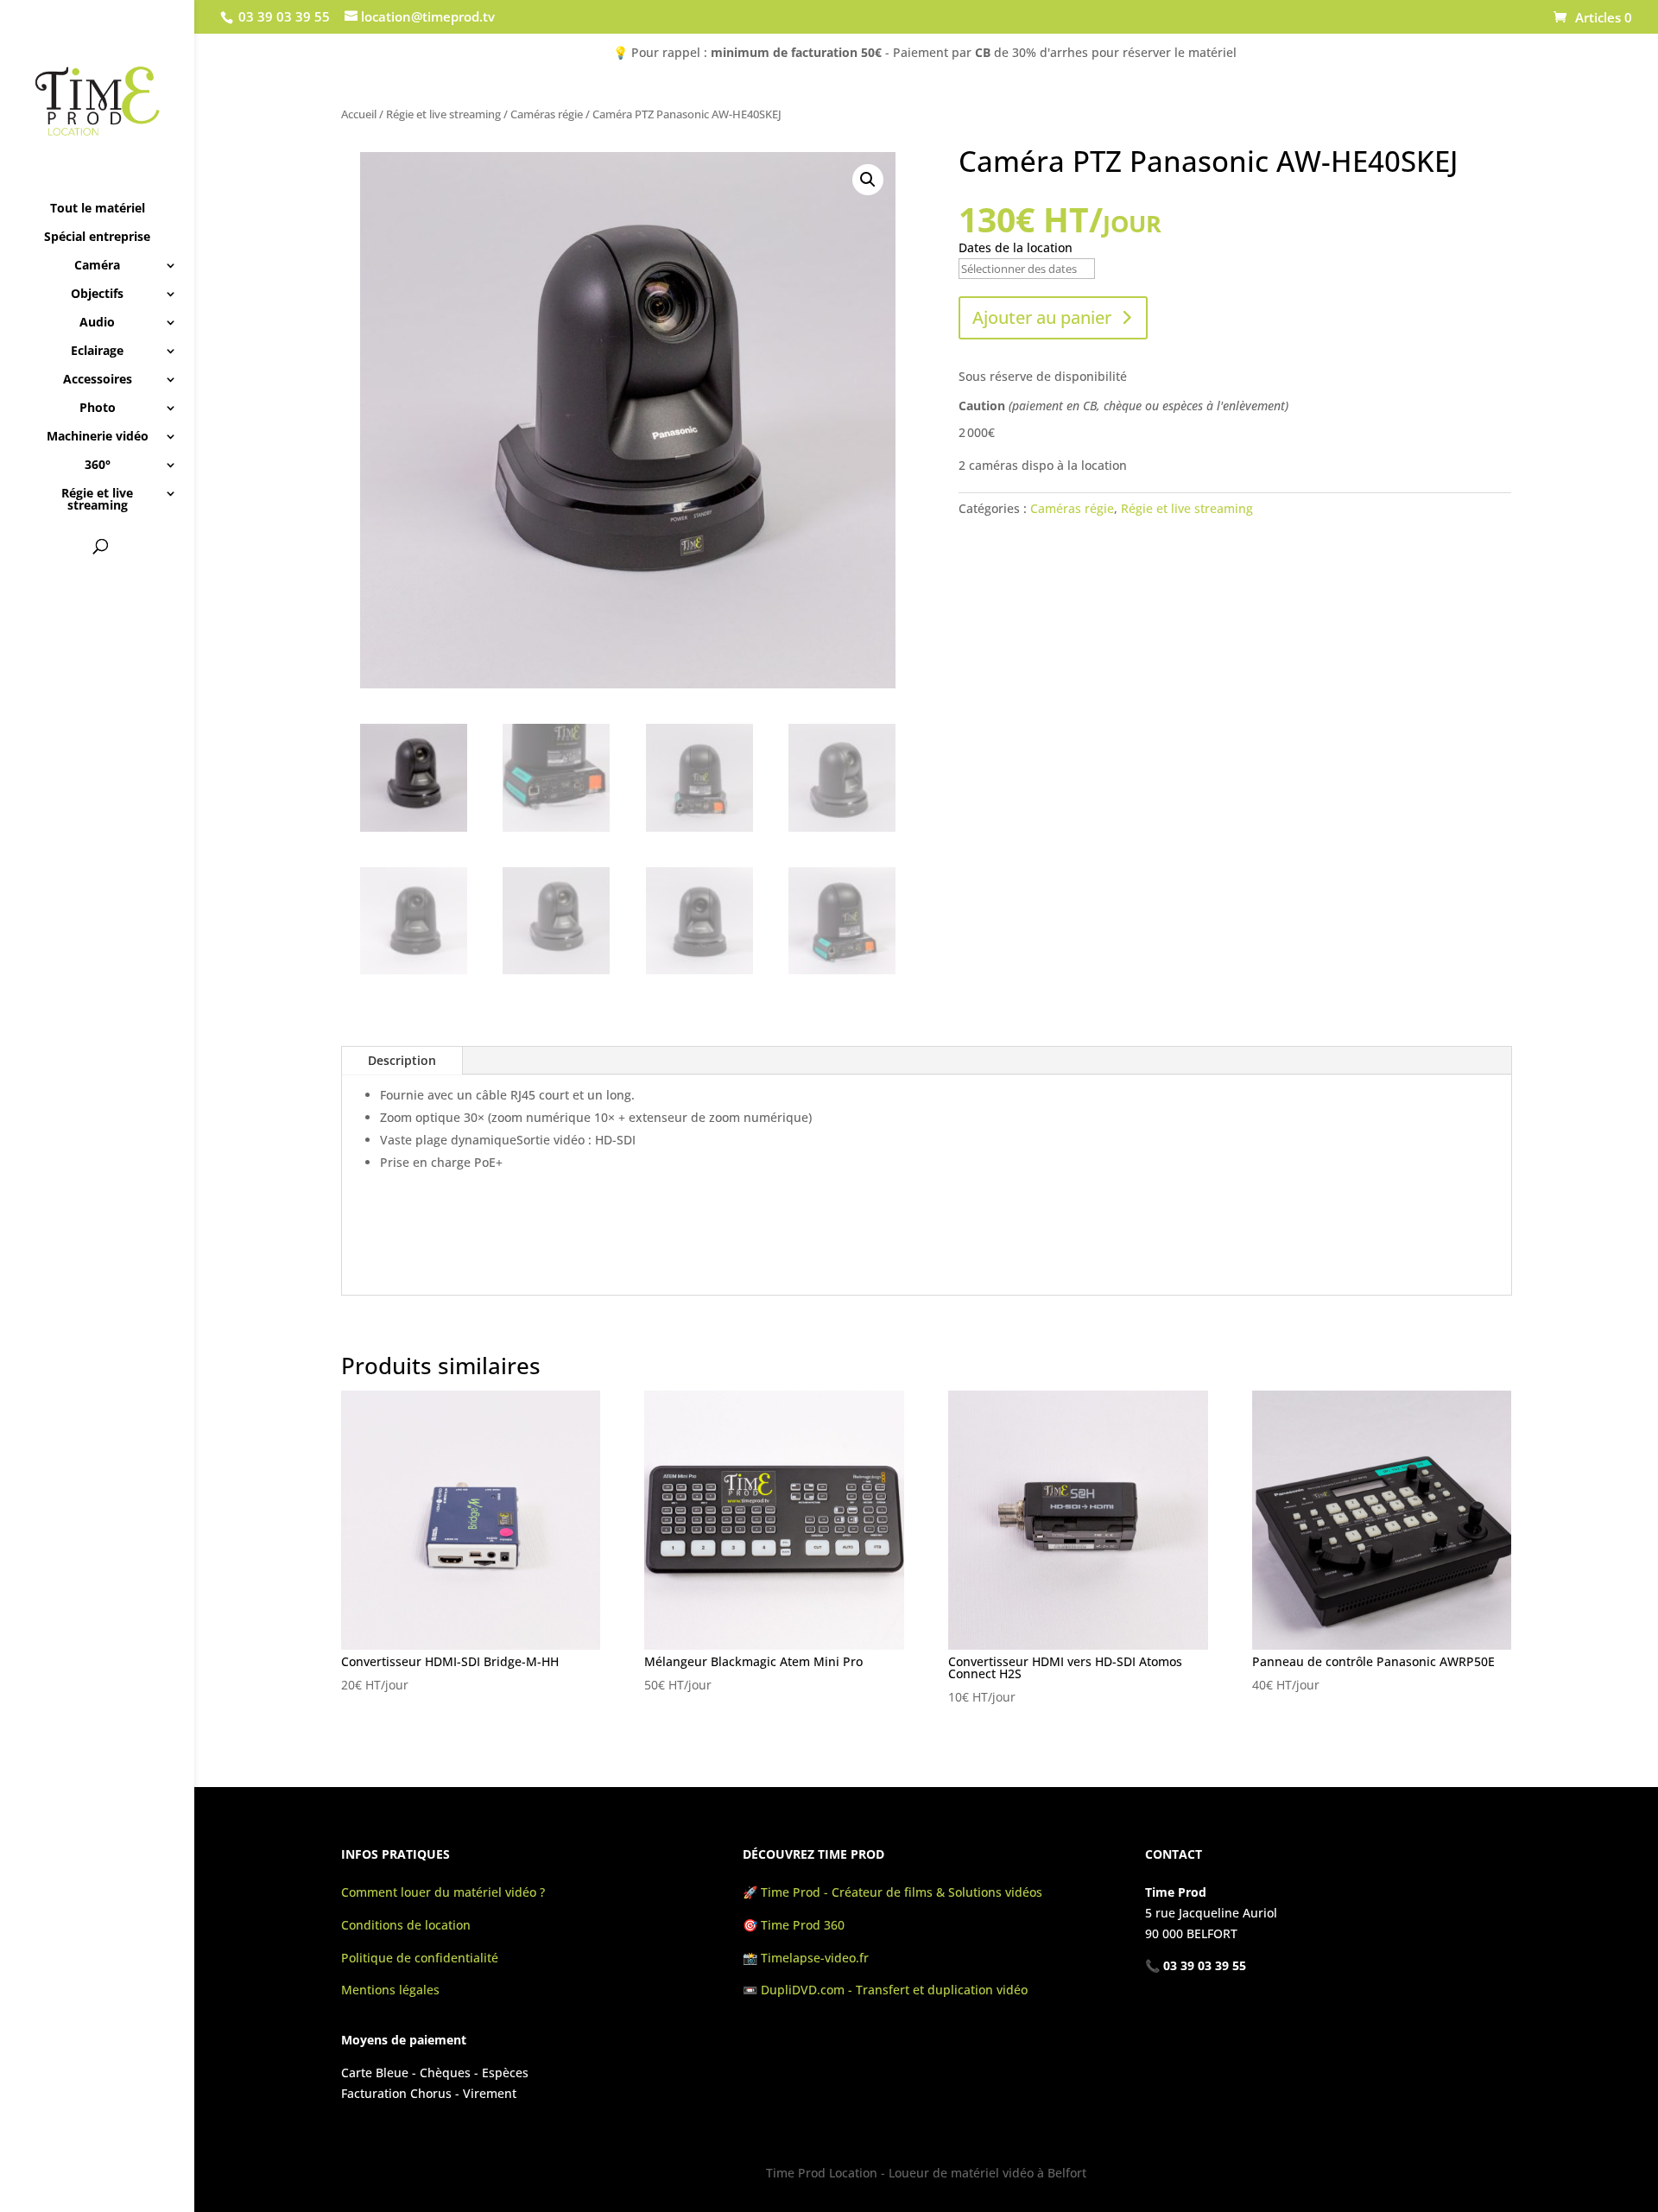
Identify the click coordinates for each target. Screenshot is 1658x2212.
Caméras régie (547, 114)
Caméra (97, 266)
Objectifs (97, 295)
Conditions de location (406, 1925)
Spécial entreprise (97, 238)
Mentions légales (390, 1990)
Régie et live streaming (97, 500)
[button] (868, 180)
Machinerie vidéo (98, 437)
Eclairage (97, 352)
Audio (97, 323)
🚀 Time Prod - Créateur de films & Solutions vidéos (892, 1892)
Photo (98, 409)
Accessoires (98, 380)
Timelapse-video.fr (816, 1958)
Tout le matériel (98, 209)
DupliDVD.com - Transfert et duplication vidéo (894, 1990)
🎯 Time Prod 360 (794, 1925)
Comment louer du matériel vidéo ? (443, 1892)
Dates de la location (1016, 247)
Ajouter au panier (1042, 317)
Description (402, 1060)
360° (98, 466)
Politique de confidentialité (420, 1958)
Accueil (359, 114)
